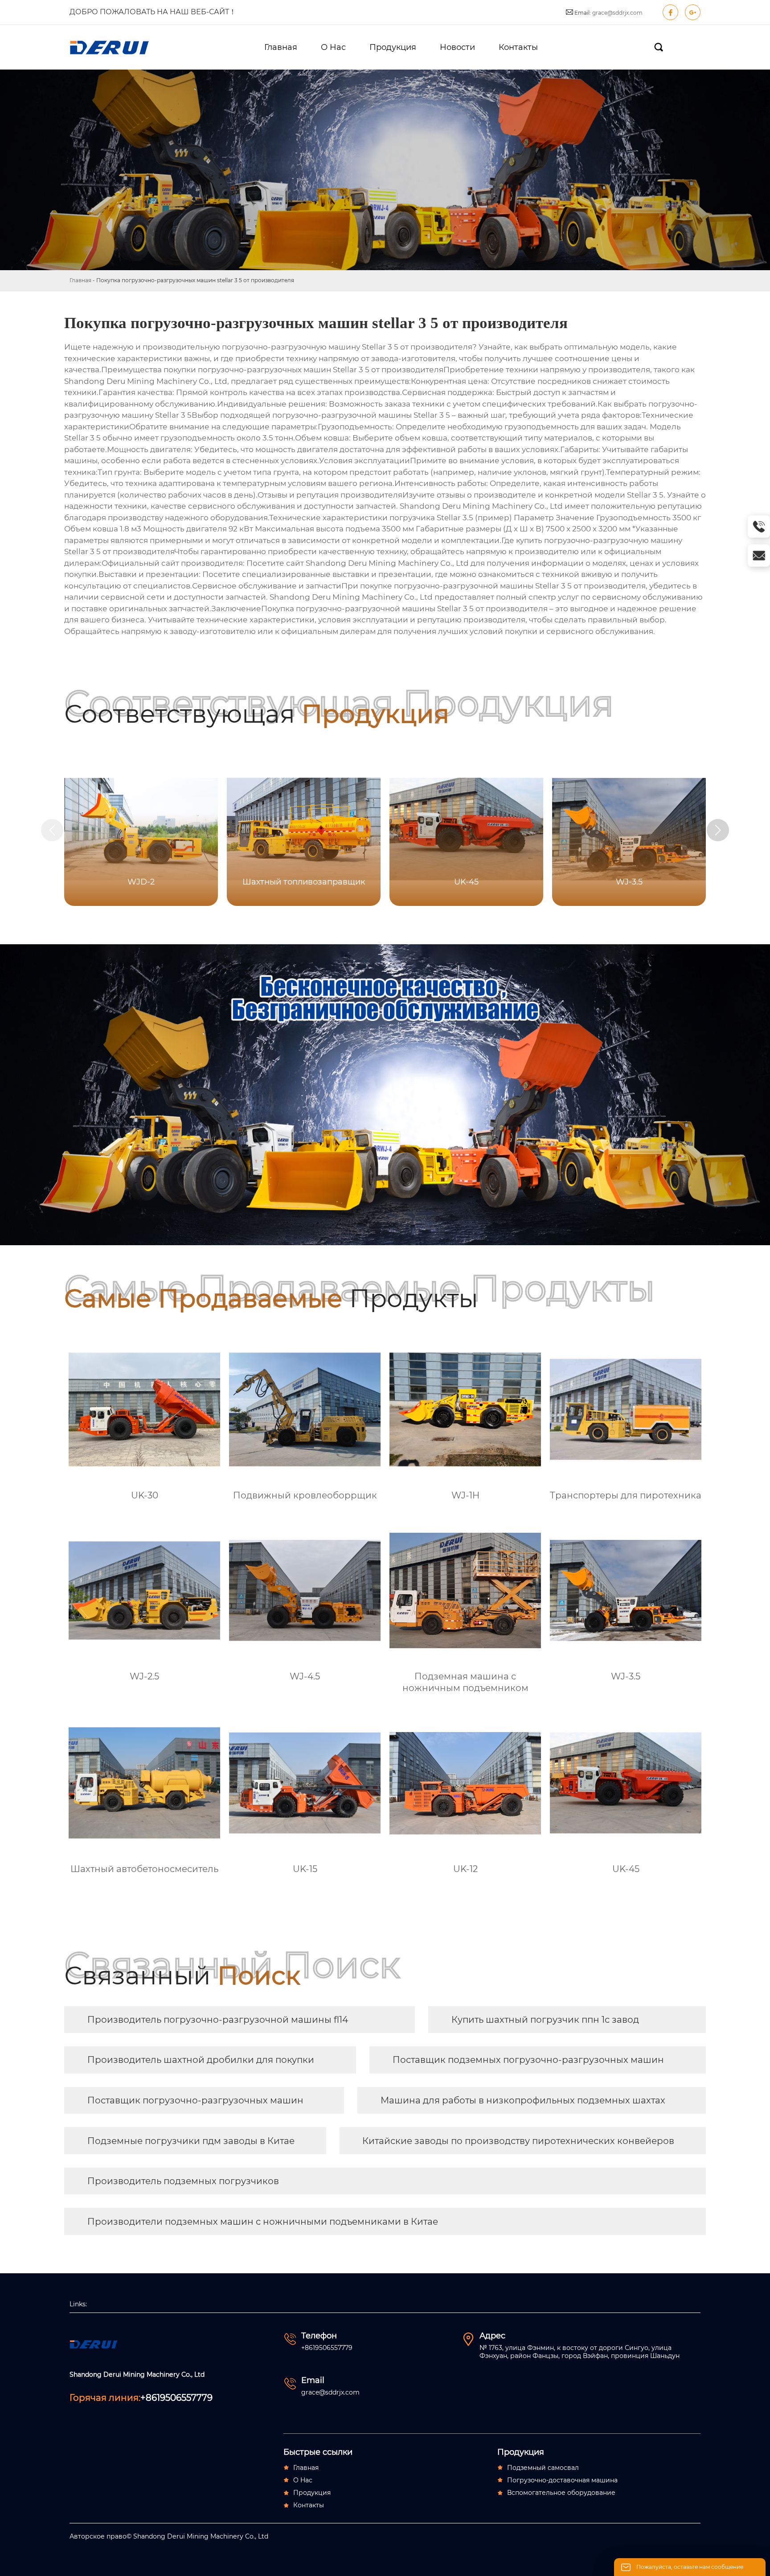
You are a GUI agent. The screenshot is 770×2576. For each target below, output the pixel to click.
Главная (80, 280)
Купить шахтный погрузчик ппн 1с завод (545, 2020)
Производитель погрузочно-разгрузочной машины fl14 (218, 2020)
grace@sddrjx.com (617, 13)
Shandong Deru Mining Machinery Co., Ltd (146, 381)
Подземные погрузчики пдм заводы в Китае (191, 2141)
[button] (718, 830)
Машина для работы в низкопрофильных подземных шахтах (523, 2100)
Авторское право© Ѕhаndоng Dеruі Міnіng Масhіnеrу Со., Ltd (169, 2536)
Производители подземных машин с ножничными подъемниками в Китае (263, 2222)
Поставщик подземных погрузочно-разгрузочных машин (528, 2060)
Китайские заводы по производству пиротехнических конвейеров (518, 2141)
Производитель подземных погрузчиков (183, 2181)
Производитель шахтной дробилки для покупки (201, 2060)
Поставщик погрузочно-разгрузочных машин (195, 2100)
